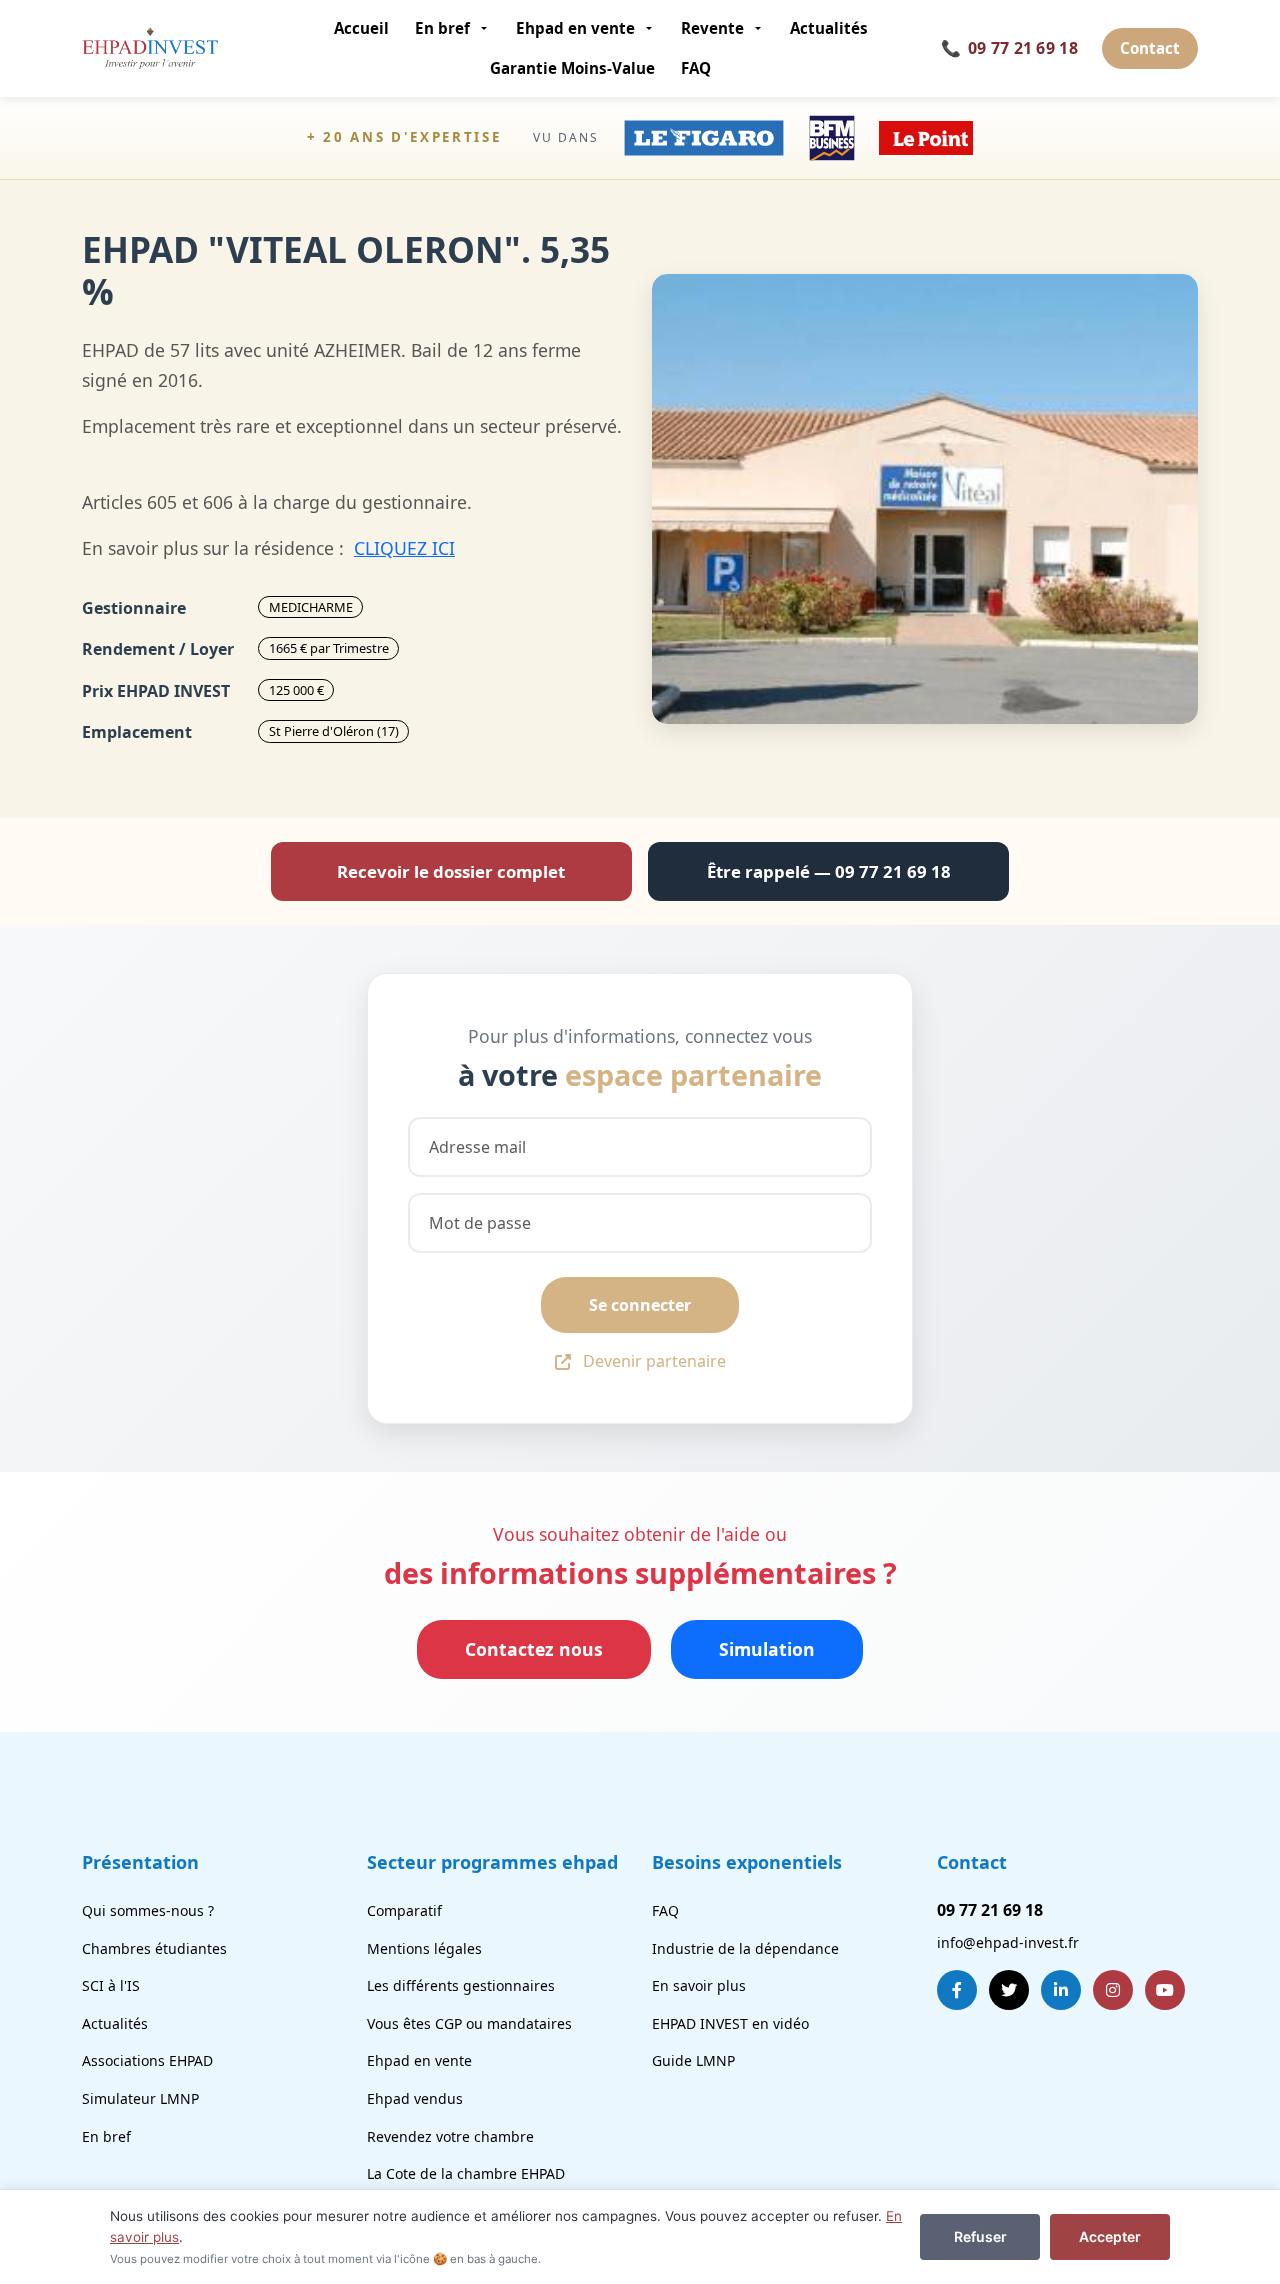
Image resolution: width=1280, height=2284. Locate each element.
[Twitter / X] (1009, 1990)
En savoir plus (699, 1985)
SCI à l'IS (111, 1985)
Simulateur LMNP (140, 2098)
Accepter (1110, 2236)
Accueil (361, 28)
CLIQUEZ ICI (404, 548)
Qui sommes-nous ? (148, 1910)
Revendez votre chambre (450, 2136)
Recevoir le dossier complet (451, 871)
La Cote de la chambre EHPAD (466, 2173)
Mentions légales (424, 1948)
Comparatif (404, 1910)
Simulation (767, 1649)
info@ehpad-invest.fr (1008, 1942)
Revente (712, 28)
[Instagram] (1113, 1990)
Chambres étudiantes (154, 1948)
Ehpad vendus (415, 2098)
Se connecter (640, 1305)
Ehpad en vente (575, 28)
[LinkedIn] (1061, 1990)
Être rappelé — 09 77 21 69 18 (829, 871)
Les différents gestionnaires (461, 1985)
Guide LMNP (693, 2060)
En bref (442, 28)
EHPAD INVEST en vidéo (730, 2023)
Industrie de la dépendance (745, 1948)
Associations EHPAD (147, 2060)
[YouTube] (1165, 1990)
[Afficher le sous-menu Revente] (760, 28)
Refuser (980, 2236)
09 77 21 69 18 (1009, 48)
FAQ (696, 68)
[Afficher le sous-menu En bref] (486, 28)
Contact (1150, 48)
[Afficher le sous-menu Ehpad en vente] (651, 28)
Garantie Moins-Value (572, 68)
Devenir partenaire (654, 1361)
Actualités (829, 28)
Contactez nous (534, 1649)
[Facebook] (957, 1990)
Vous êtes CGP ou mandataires (469, 2023)
